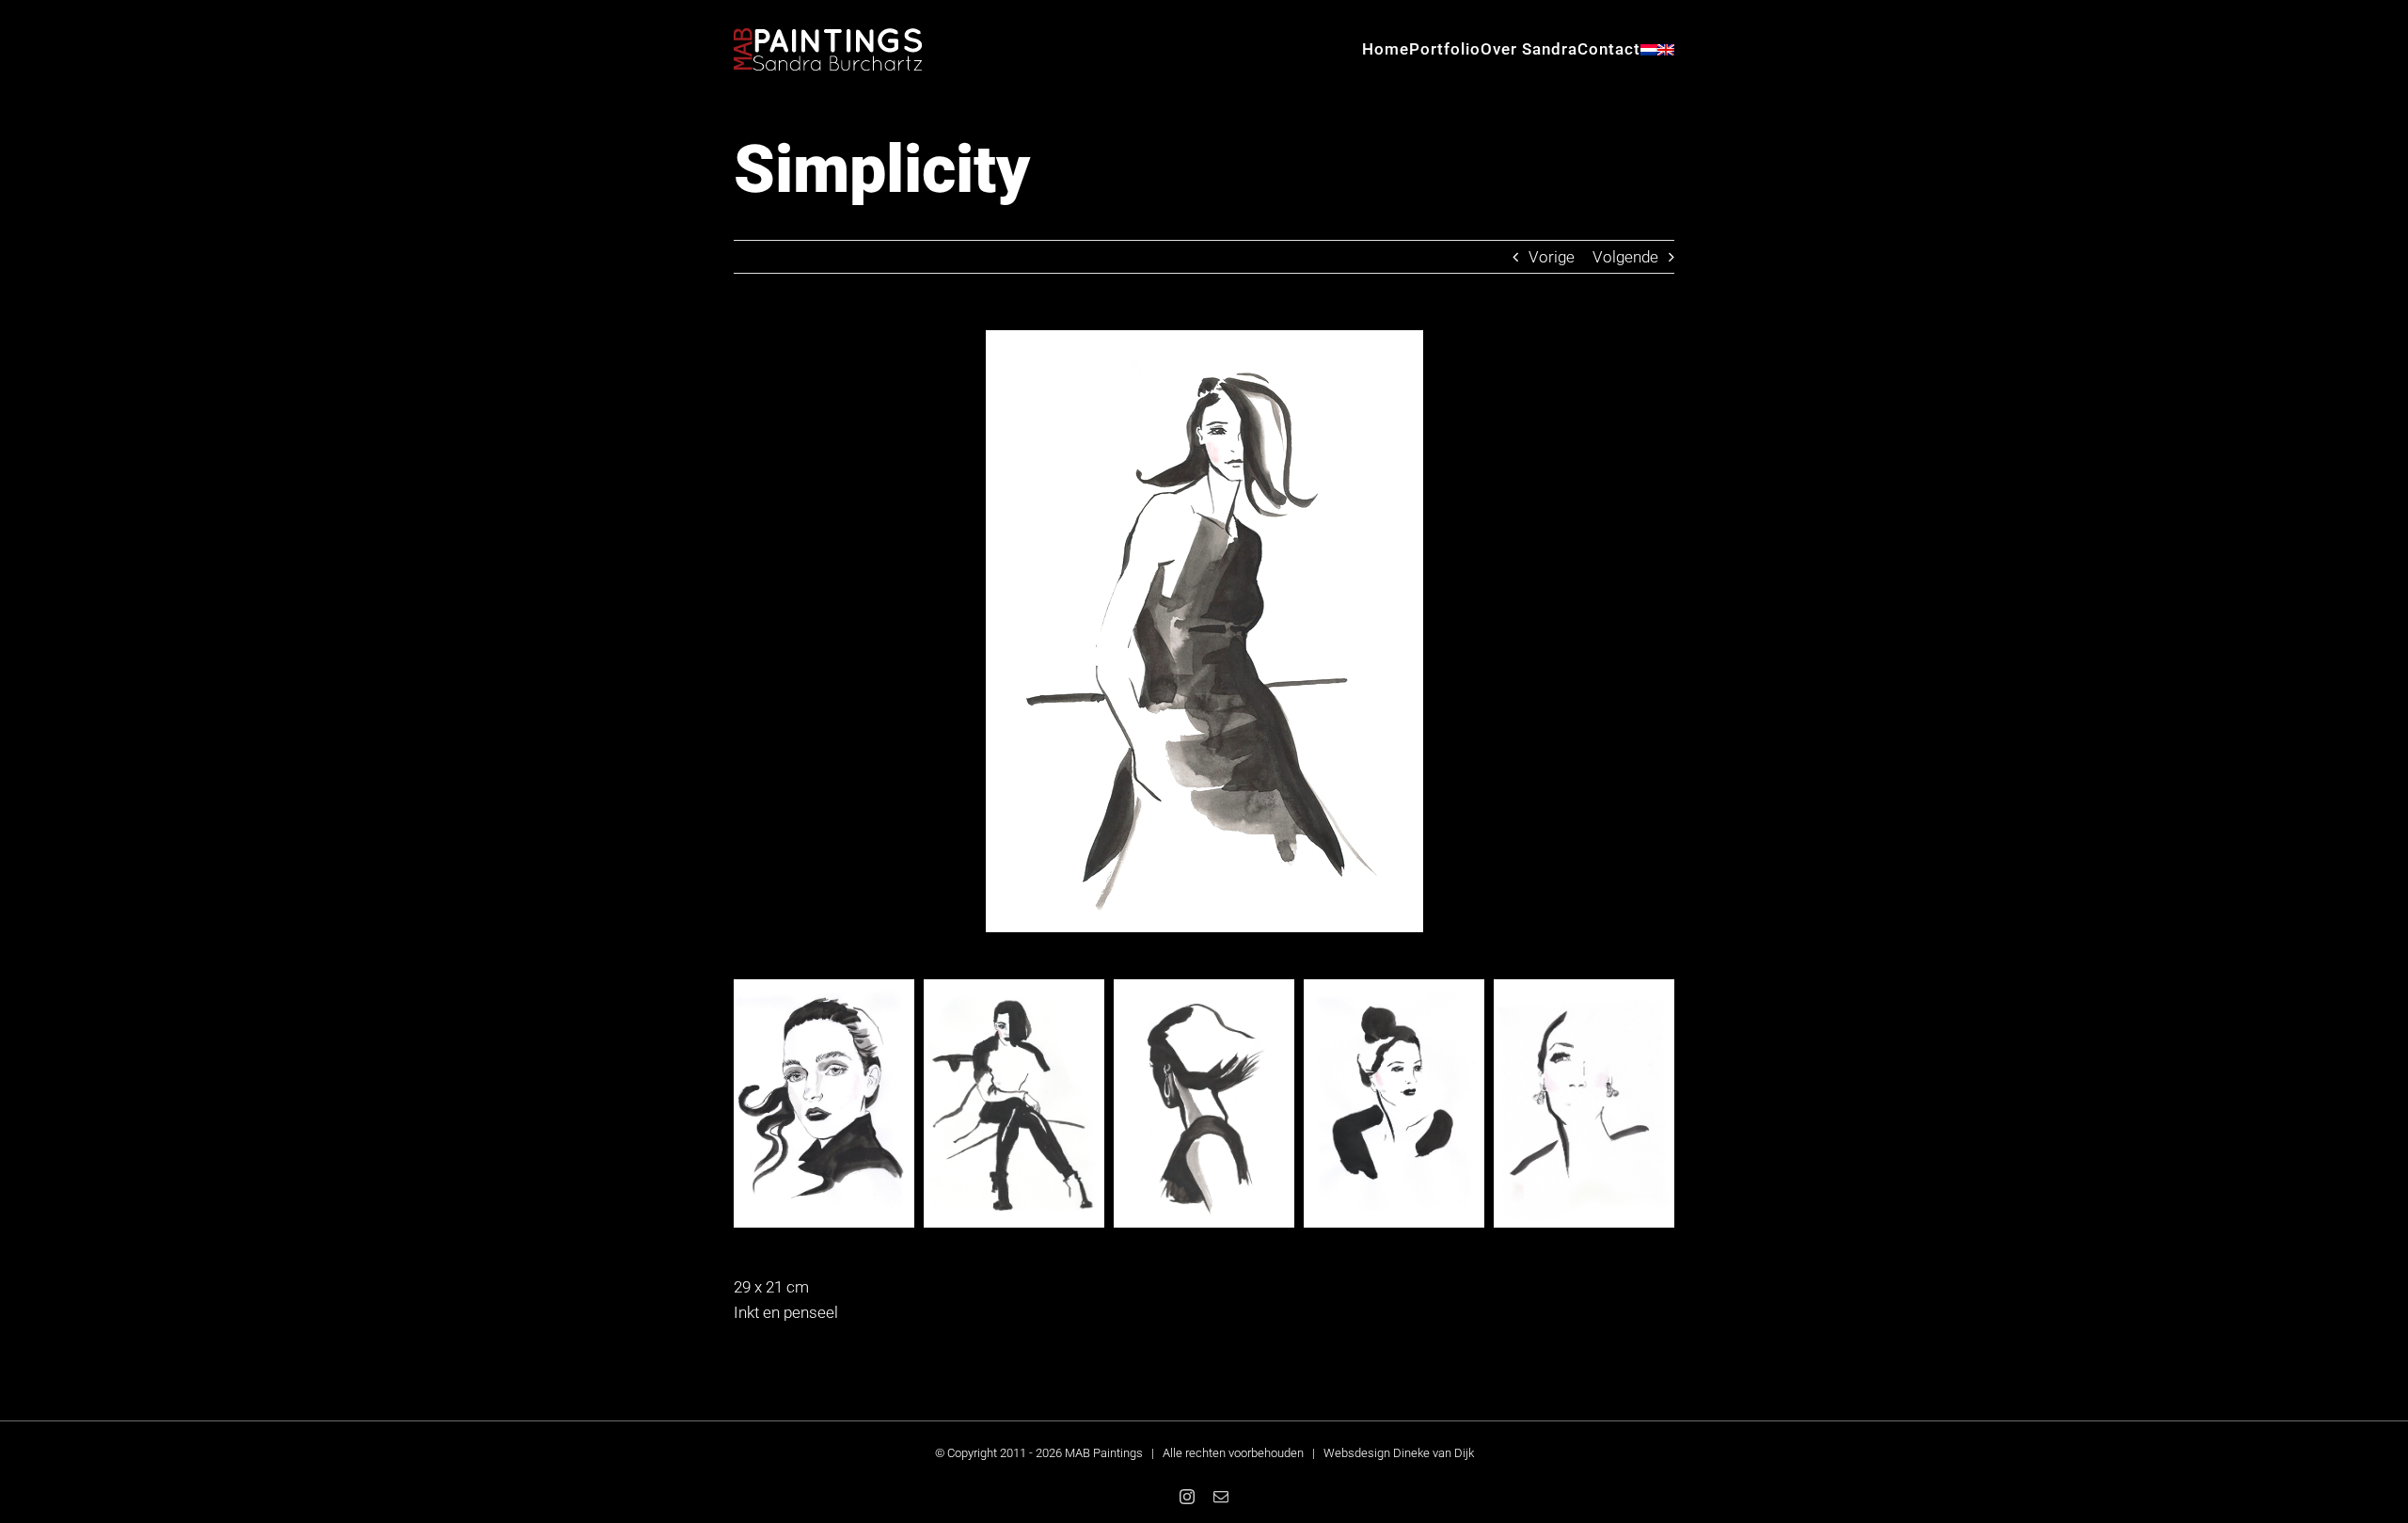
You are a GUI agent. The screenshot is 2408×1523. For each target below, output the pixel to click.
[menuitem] (1649, 49)
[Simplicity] (1204, 338)
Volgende (1625, 257)
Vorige (1552, 257)
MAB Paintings (1104, 1453)
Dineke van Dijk (1434, 1453)
